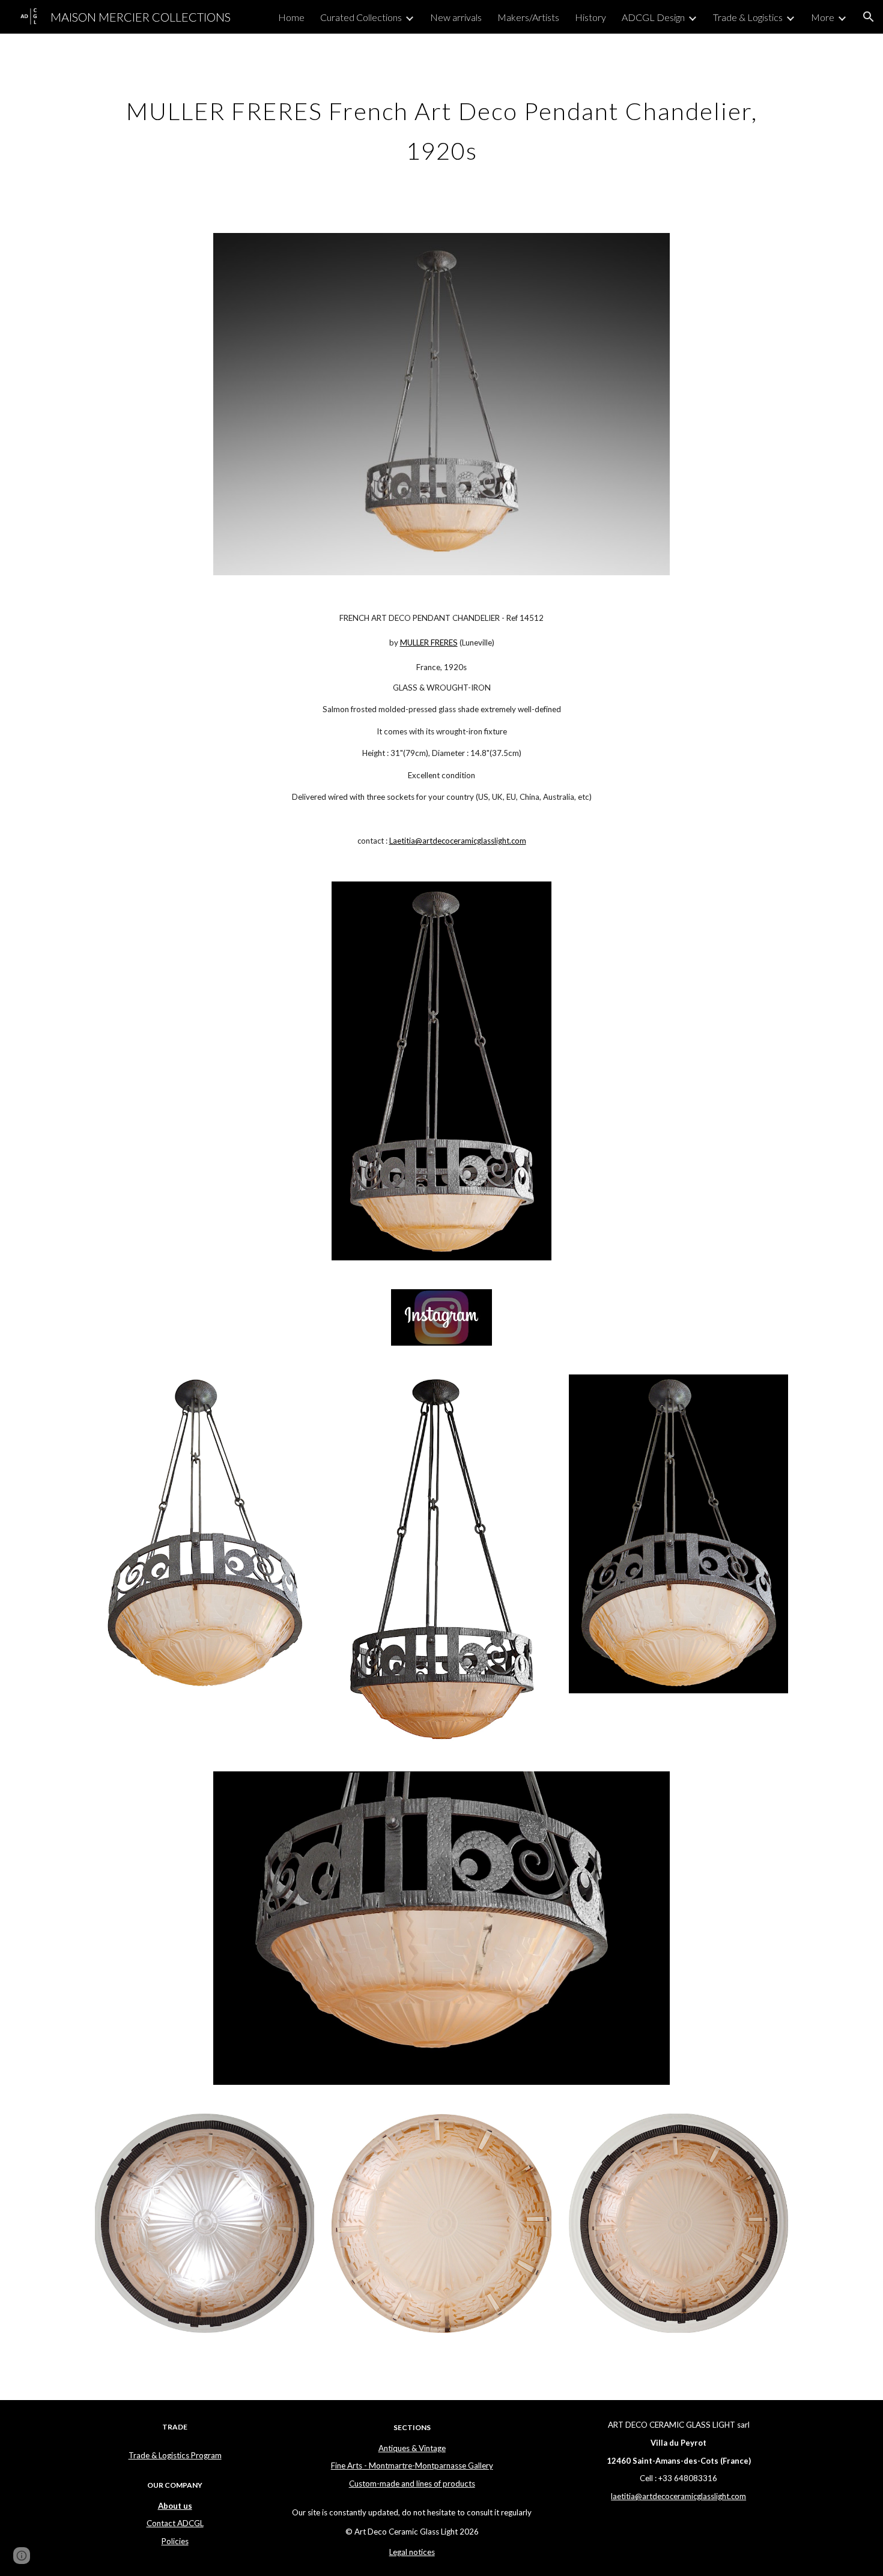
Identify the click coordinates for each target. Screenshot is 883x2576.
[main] (441, 126)
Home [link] (291, 17)
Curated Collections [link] (361, 17)
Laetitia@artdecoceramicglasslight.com (458, 841)
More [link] (823, 17)
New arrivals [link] (456, 17)
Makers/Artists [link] (528, 17)
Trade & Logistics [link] (748, 17)
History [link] (590, 17)
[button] (869, 17)
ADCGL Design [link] (653, 17)
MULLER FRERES (429, 642)
